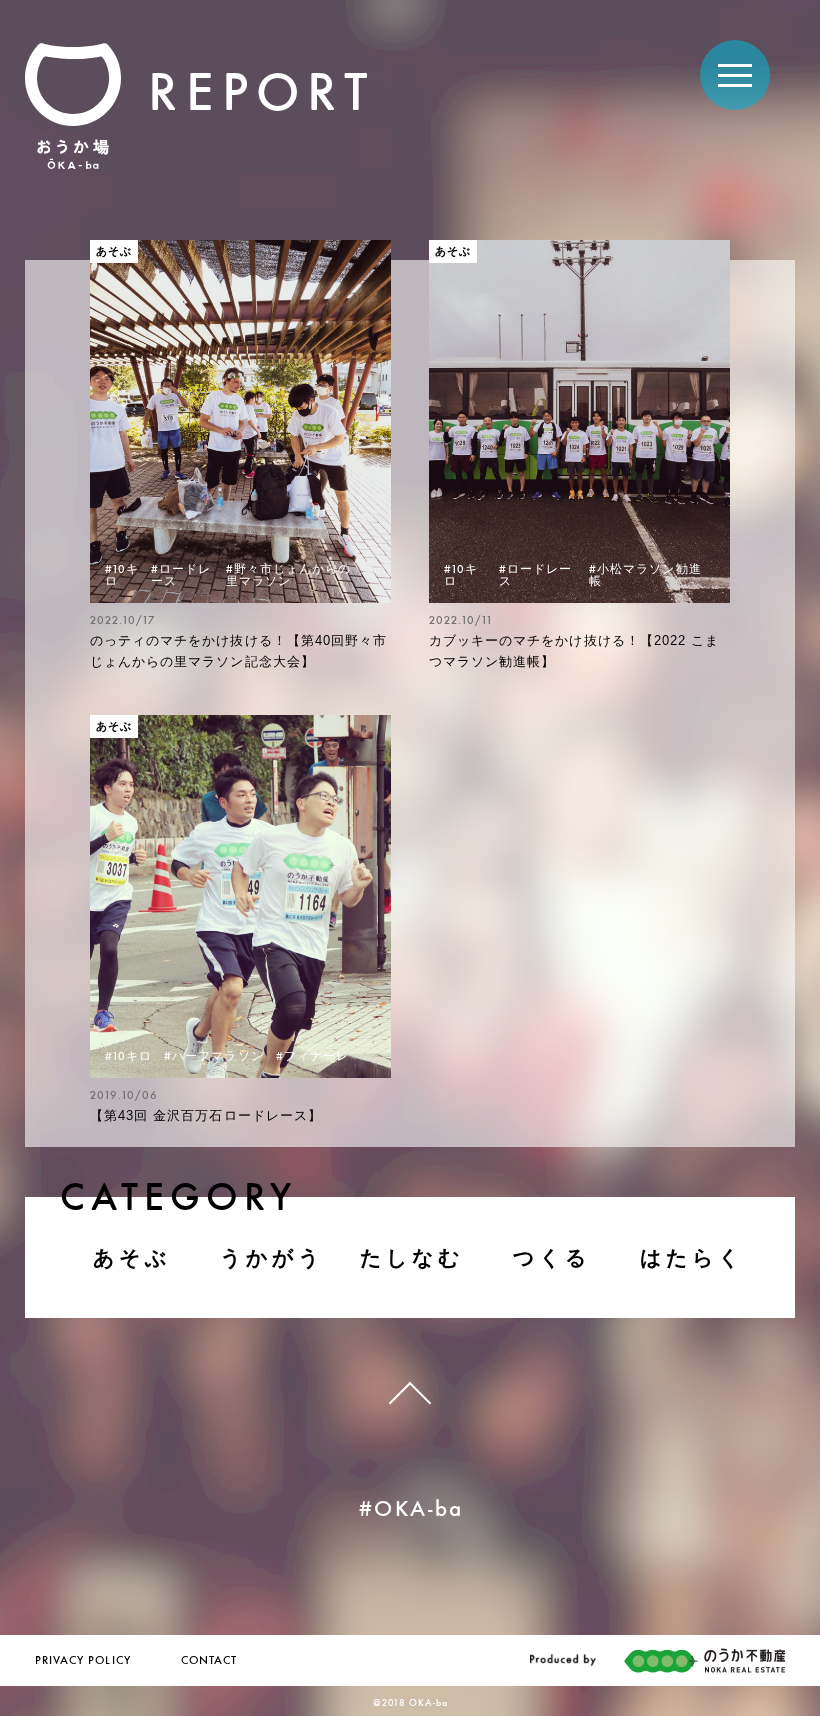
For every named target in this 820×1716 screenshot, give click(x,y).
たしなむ (412, 1257)
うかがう (272, 1257)
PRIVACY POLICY (83, 1661)
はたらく (692, 1257)
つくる (552, 1257)
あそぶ (132, 1257)
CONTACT (209, 1661)
